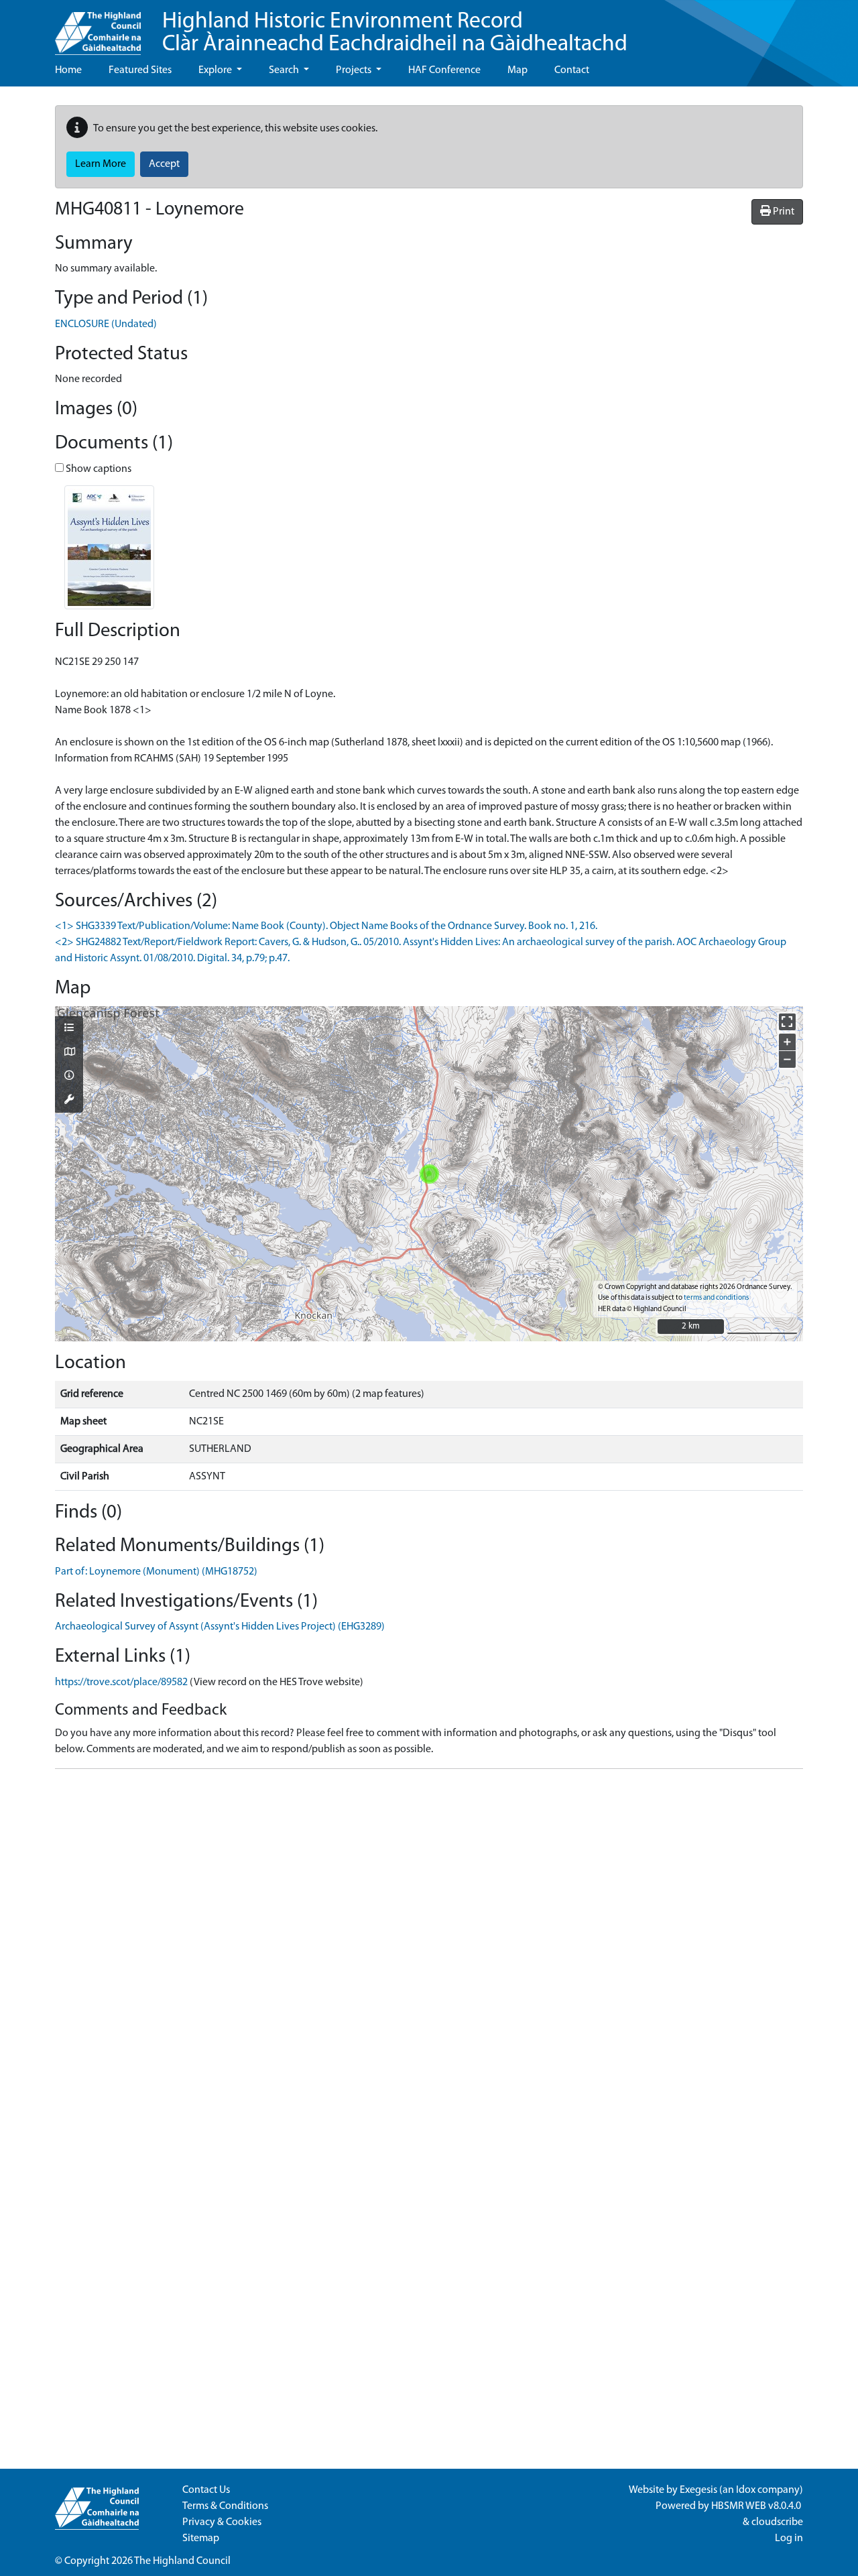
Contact (572, 70)
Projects (355, 70)
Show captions (98, 469)
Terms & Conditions (225, 2506)
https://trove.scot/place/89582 (121, 1682)
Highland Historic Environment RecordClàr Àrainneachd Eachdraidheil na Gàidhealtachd (395, 33)
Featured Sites (140, 70)
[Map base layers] (69, 1053)
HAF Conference (444, 70)
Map (517, 70)
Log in (789, 2538)
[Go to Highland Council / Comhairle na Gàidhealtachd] (98, 27)
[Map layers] (69, 1029)
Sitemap (201, 2538)
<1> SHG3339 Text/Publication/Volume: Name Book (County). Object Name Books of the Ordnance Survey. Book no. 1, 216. (326, 926)
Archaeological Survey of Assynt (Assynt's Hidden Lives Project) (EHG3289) (220, 1627)
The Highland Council (182, 2561)
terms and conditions (716, 1298)
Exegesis (698, 2490)
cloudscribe (777, 2522)
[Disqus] (429, 1947)
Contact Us (206, 2490)
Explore (216, 70)
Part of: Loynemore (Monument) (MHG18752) (156, 1572)
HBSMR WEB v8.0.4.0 (757, 2506)
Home (68, 70)
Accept (164, 164)
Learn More (101, 164)
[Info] (69, 1077)
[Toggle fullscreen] (787, 1022)
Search (285, 70)
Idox (746, 2490)
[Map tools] (69, 1101)
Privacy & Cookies (222, 2522)
